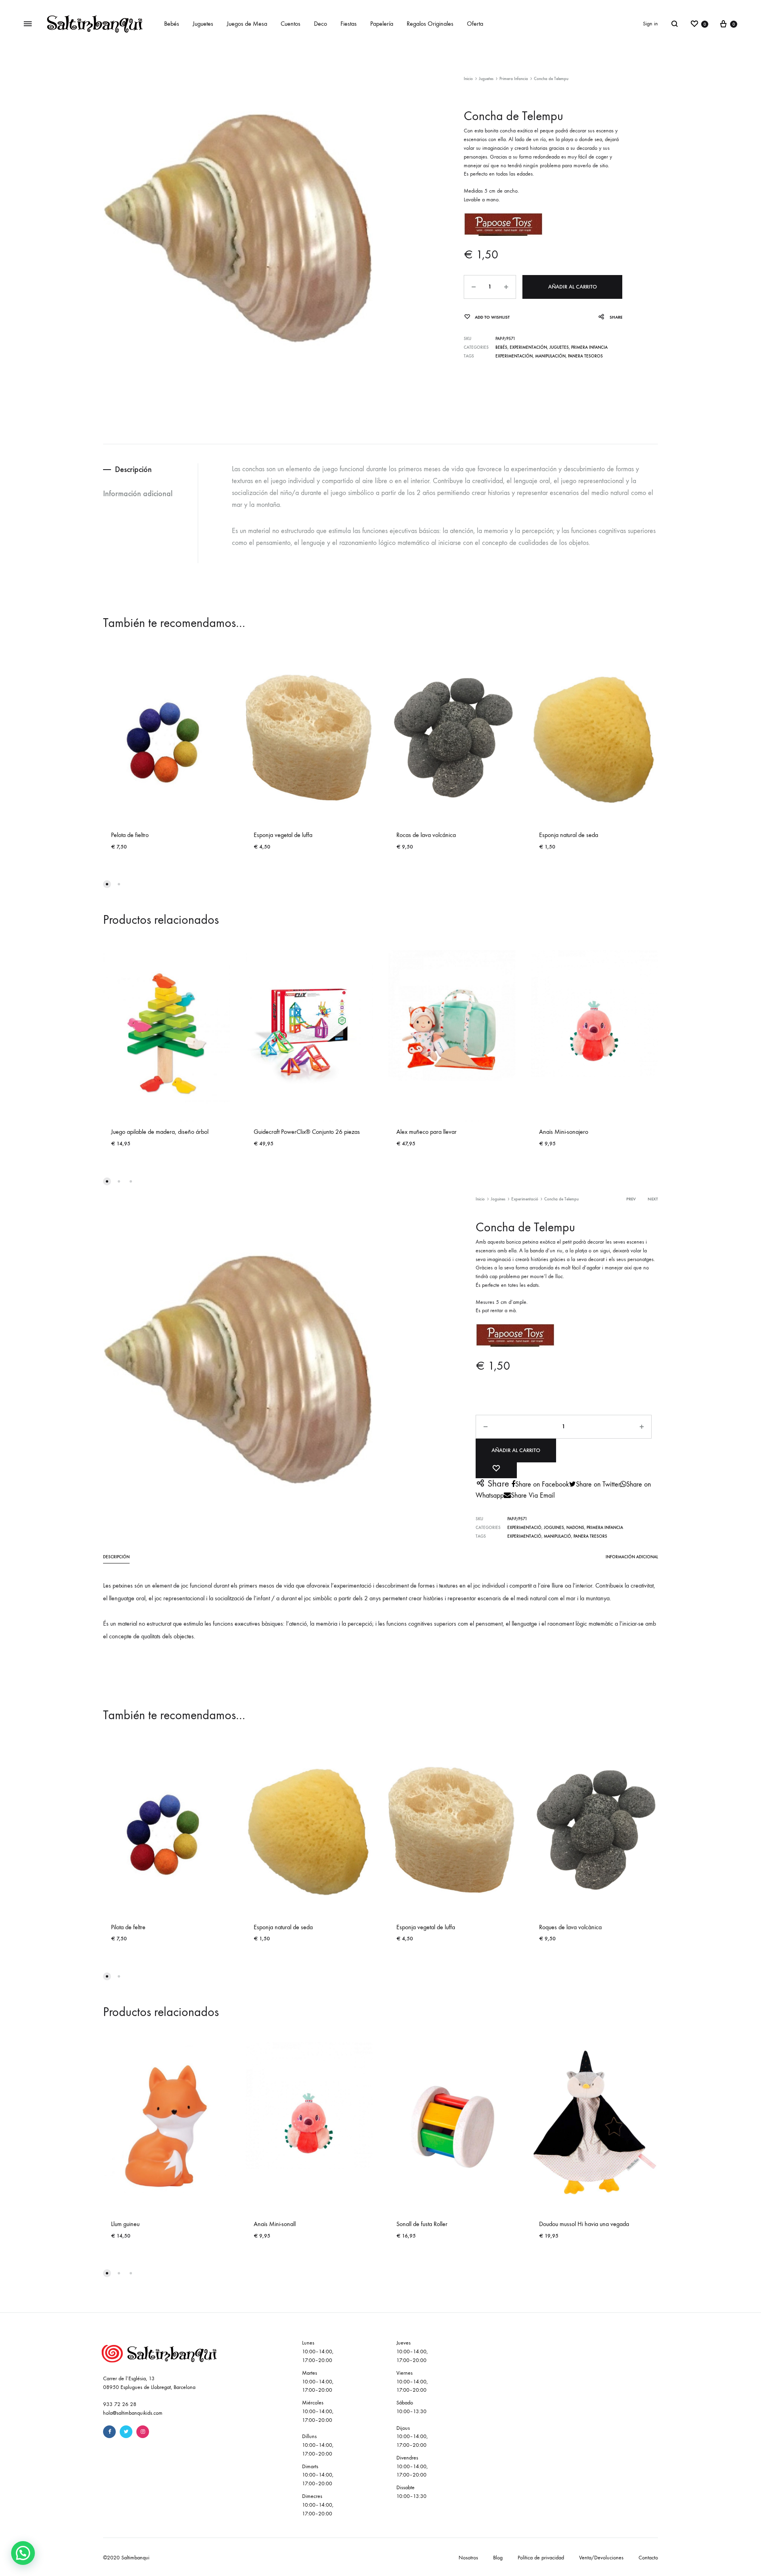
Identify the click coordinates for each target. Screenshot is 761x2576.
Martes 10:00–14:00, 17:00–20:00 (318, 2382)
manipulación (550, 356)
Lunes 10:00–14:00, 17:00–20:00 (318, 2351)
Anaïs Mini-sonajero (564, 1132)
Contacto (648, 2558)
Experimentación (528, 347)
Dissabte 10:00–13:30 (411, 2492)
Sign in (650, 24)
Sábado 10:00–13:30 (411, 2407)
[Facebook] (109, 2432)
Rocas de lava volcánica (426, 835)
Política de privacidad (541, 2558)
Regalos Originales (430, 24)
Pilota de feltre (128, 1927)
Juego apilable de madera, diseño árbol (160, 1132)
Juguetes (203, 24)
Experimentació (525, 1199)
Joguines (498, 1199)
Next (653, 1199)
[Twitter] (126, 2432)
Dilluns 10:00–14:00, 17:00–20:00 (318, 2445)
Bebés (172, 24)
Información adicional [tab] (138, 493)
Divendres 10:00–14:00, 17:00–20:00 (412, 2466)
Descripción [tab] (133, 469)
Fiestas (349, 24)
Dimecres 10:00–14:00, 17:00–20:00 (318, 2505)
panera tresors (590, 1536)
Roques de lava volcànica (570, 1927)
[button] (23, 2553)
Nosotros (468, 2558)
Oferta (475, 24)
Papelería (382, 24)
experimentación (514, 356)
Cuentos (291, 24)
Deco (320, 24)
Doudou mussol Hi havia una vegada (584, 2224)
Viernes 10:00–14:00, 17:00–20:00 (412, 2382)
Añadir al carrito (573, 287)
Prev (631, 1199)
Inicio (468, 79)
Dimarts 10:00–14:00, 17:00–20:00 (318, 2475)
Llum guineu (125, 2224)
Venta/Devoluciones (601, 2558)
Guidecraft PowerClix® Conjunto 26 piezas (307, 1132)
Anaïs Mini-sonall (275, 2224)
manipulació (557, 1536)
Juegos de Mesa (247, 24)
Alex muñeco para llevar (426, 1132)
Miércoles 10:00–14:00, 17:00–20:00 (318, 2411)
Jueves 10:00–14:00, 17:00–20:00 (412, 2351)
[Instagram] (143, 2432)
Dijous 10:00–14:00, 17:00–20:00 (412, 2437)
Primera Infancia (514, 79)
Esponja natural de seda (569, 835)
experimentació (524, 1536)
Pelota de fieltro (130, 835)
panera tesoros (585, 356)
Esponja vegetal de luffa (283, 835)
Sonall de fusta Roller (422, 2224)
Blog (498, 2558)
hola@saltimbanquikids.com (133, 2413)
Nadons (575, 1528)
